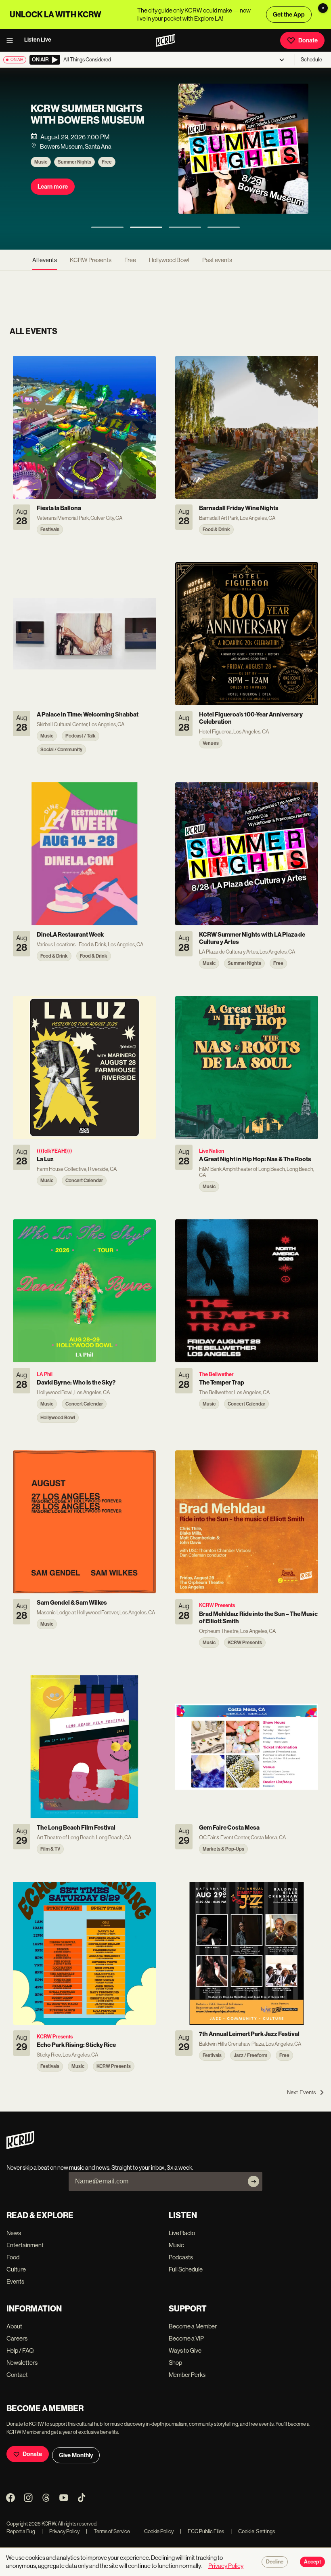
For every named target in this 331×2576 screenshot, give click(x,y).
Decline (275, 2562)
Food (13, 2257)
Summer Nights (74, 162)
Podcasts (181, 2257)
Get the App (289, 15)
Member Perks (187, 2375)
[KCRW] (20, 2147)
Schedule (311, 60)
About (14, 2326)
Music (41, 162)
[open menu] (12, 40)
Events (15, 2281)
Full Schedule (186, 2269)
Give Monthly (76, 2455)
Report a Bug (21, 2531)
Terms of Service (108, 2531)
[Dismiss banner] (323, 8)
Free (107, 162)
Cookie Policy (155, 2531)
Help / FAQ (20, 2350)
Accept (312, 2562)
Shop (175, 2363)
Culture (16, 2269)
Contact (17, 2375)
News (14, 2233)
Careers (17, 2338)
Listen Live (38, 40)
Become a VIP (186, 2338)
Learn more (53, 187)
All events (45, 260)
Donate (308, 40)
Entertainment (25, 2245)
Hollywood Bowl (169, 260)
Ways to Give (185, 2350)
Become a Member (193, 2326)
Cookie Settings (257, 2531)
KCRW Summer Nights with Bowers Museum (88, 115)
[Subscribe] (253, 2181)
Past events (217, 260)
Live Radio (182, 2233)
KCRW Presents (91, 260)
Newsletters (22, 2363)
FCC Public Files (202, 2531)
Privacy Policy (61, 2531)
